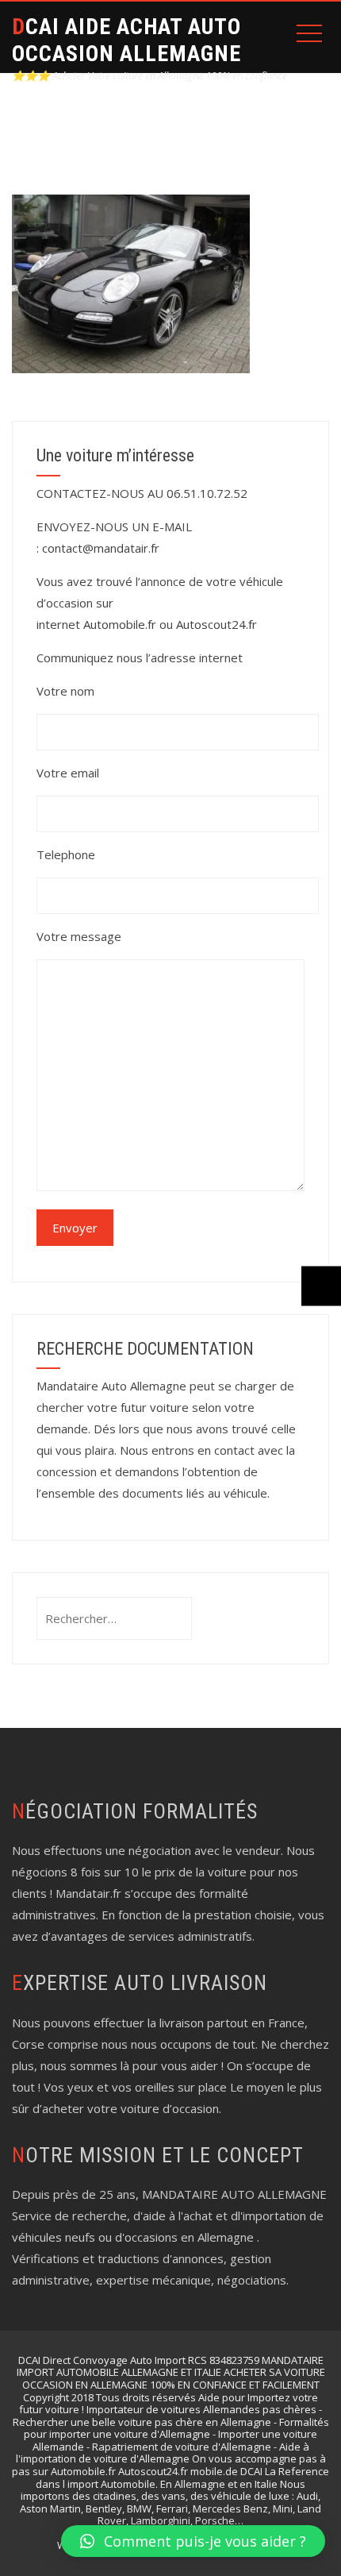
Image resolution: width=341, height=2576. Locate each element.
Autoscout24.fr (216, 624)
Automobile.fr (120, 624)
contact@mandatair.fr (101, 548)
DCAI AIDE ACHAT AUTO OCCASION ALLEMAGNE (126, 40)
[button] (193, 2541)
